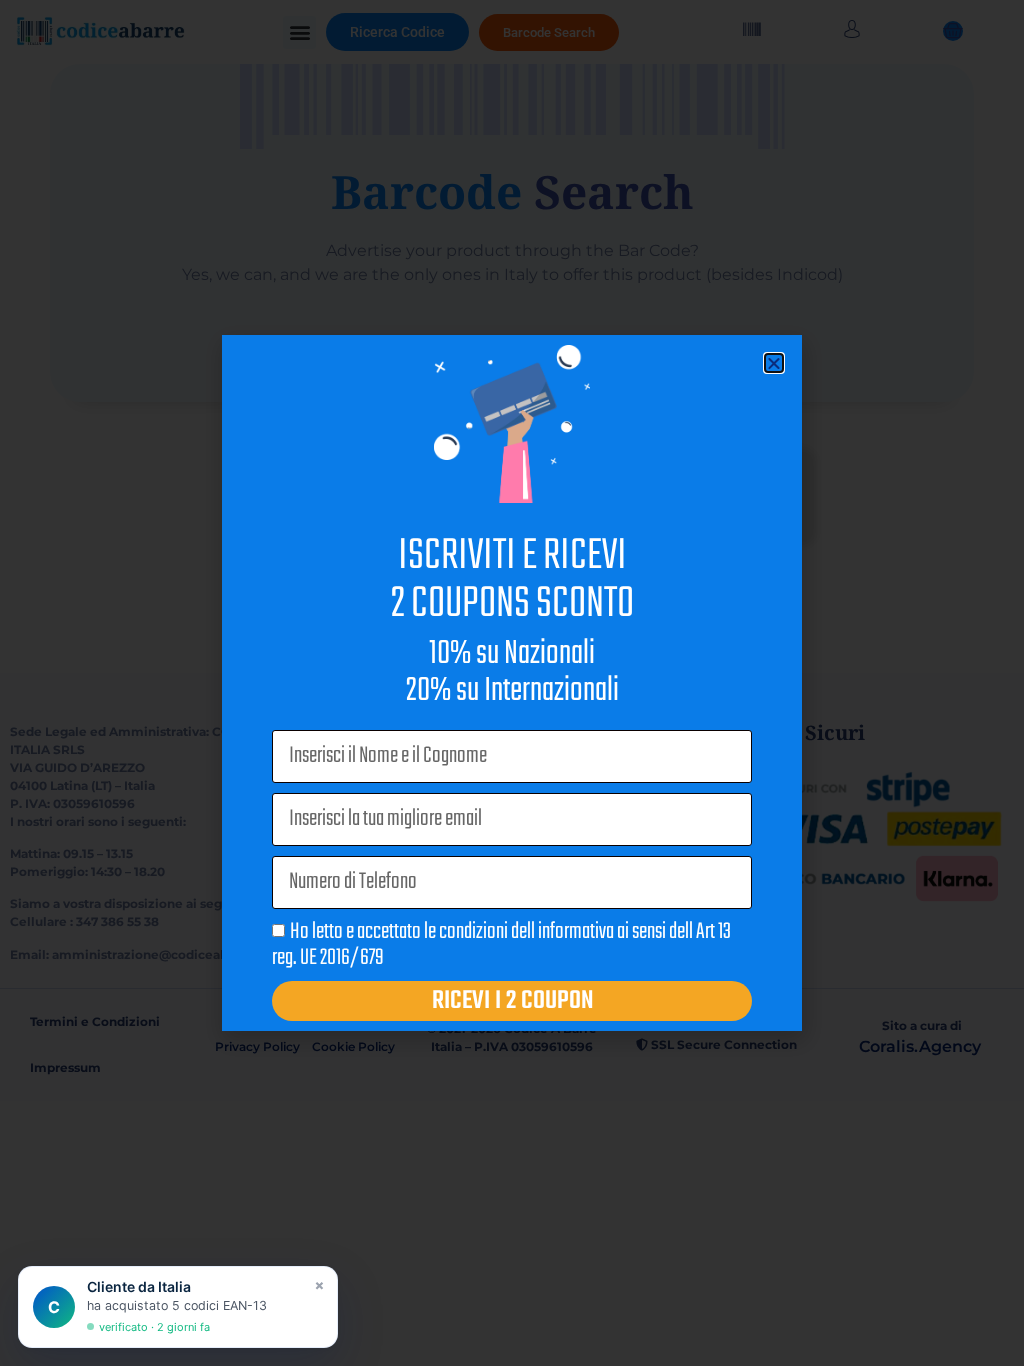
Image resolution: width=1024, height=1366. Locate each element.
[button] (774, 363)
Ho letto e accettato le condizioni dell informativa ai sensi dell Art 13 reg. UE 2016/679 (501, 945)
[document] (512, 683)
